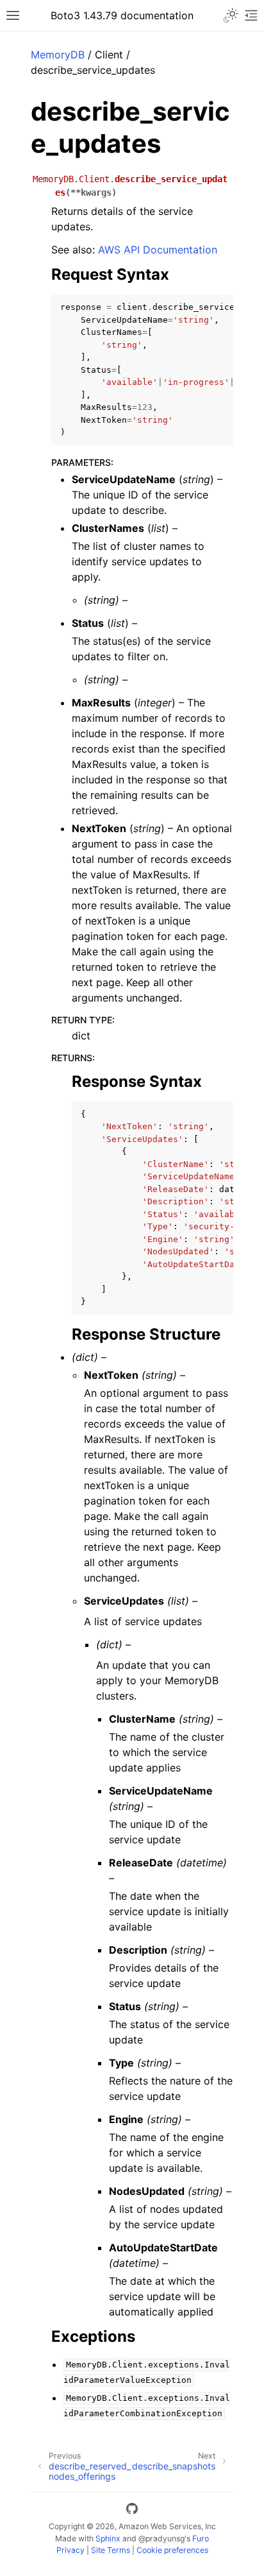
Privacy (70, 2550)
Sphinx (108, 2538)
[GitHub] (132, 2511)
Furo (201, 2538)
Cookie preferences (172, 2550)
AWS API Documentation (158, 250)
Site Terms (111, 2550)
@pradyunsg (161, 2538)
